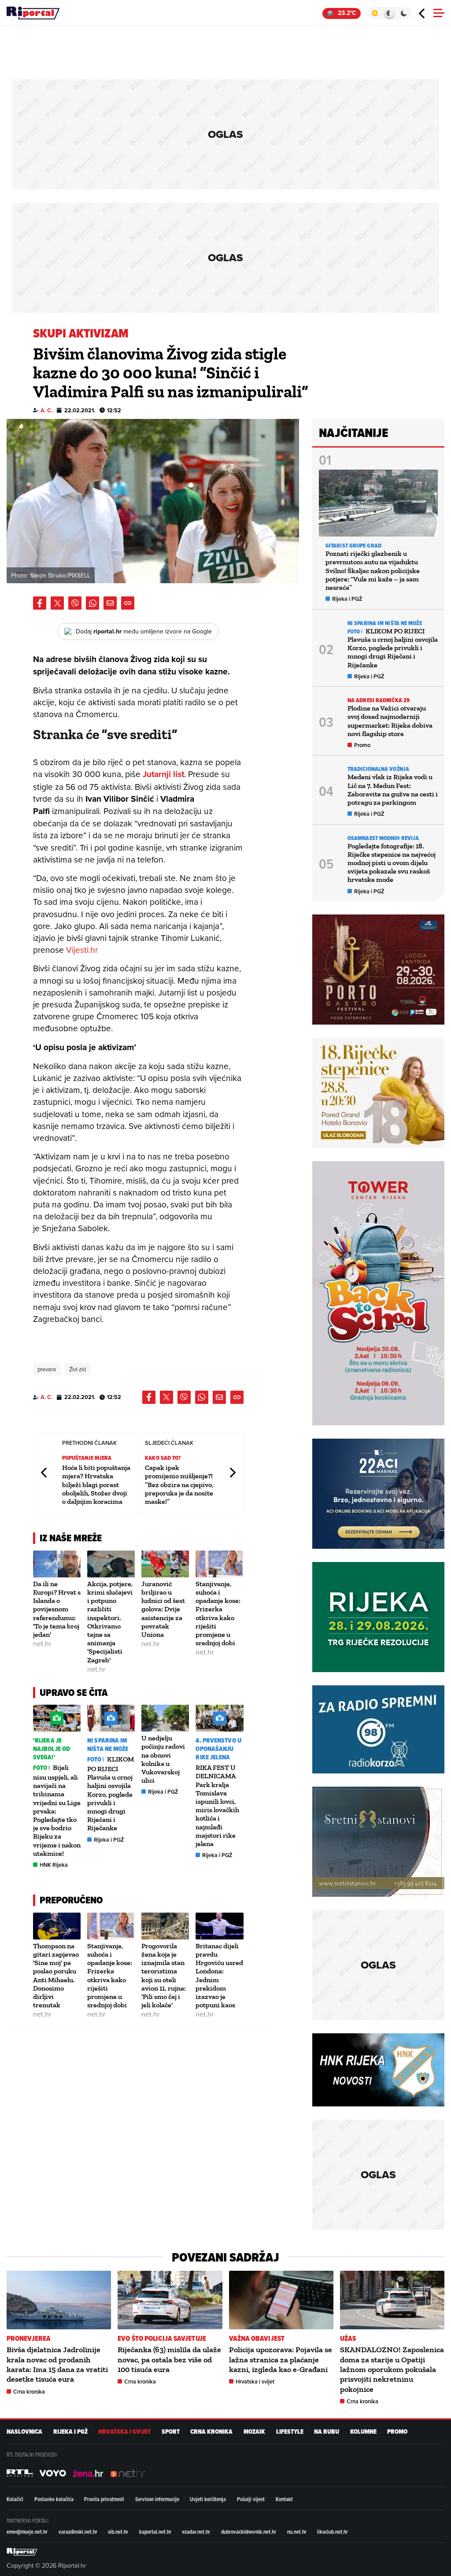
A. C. (46, 410)
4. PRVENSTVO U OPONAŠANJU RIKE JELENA (218, 1749)
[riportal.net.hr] (22, 2552)
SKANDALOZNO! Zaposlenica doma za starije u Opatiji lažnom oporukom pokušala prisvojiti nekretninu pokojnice (392, 2369)
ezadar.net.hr (196, 2532)
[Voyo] (53, 2473)
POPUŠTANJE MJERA (87, 1458)
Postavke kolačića (54, 2499)
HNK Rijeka (54, 1865)
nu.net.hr (297, 2532)
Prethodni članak (44, 1473)
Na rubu (327, 2432)
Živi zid (78, 1369)
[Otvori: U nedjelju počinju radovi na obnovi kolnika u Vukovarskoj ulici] (165, 1718)
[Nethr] (128, 2473)
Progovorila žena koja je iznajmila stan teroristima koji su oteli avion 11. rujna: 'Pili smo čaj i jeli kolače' (164, 1975)
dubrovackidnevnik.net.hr (249, 2532)
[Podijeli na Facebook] (40, 603)
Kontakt (284, 2499)
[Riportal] (33, 13)
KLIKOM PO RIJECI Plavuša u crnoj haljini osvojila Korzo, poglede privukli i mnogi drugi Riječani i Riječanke (111, 1793)
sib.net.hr (118, 2532)
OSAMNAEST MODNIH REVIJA (383, 838)
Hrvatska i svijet (255, 2382)
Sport (171, 2432)
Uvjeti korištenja (208, 2499)
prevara (47, 1369)
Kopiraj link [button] (128, 603)
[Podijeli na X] (57, 603)
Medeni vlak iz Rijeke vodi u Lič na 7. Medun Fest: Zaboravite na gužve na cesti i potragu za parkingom (393, 790)
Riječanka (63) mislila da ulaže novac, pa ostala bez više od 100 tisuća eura (169, 2359)
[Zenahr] (88, 2473)
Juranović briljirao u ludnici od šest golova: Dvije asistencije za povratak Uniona (163, 1609)
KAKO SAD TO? (163, 1458)
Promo (362, 745)
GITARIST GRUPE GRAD (353, 546)
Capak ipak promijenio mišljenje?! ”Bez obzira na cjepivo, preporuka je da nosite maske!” (179, 1484)
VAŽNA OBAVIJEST (257, 2338)
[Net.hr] (20, 2473)
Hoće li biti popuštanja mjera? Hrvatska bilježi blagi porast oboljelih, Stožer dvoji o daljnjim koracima (96, 1484)
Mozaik (254, 2432)
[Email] (110, 603)
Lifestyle (290, 2432)
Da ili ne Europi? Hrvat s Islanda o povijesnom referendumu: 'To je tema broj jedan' (57, 1609)
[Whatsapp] (92, 603)
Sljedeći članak (232, 1473)
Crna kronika (29, 2392)
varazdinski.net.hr (78, 2532)
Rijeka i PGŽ (109, 1840)
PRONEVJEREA (29, 2338)
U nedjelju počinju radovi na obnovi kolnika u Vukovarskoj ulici (163, 1759)
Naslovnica (24, 2432)
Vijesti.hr (82, 949)
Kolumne (363, 2432)
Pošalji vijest (251, 2499)
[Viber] (75, 603)
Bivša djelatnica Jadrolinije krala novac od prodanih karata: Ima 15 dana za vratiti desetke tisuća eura (57, 2364)
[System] (389, 13)
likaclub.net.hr (333, 2532)
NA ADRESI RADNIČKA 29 (379, 700)
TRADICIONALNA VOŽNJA (378, 769)
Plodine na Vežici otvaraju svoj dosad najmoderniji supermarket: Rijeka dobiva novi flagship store (390, 721)
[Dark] (404, 13)
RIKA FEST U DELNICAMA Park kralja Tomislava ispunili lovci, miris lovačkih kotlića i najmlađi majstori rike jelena (217, 1806)
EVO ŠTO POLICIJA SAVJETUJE (162, 2338)
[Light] (375, 13)
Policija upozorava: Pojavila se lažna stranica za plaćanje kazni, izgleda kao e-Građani (281, 2359)
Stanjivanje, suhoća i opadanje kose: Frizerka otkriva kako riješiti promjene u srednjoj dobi (218, 1613)
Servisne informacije (157, 2499)
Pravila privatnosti (104, 2499)
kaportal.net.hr (155, 2532)
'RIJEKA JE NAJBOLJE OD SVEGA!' (52, 1749)
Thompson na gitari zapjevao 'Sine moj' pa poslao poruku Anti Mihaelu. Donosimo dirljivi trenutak (56, 1975)
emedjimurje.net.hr (27, 2532)
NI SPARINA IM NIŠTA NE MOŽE (108, 1745)
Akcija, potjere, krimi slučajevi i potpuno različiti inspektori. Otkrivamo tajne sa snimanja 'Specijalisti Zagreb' (110, 1622)
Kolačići (15, 2499)
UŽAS (348, 2338)
